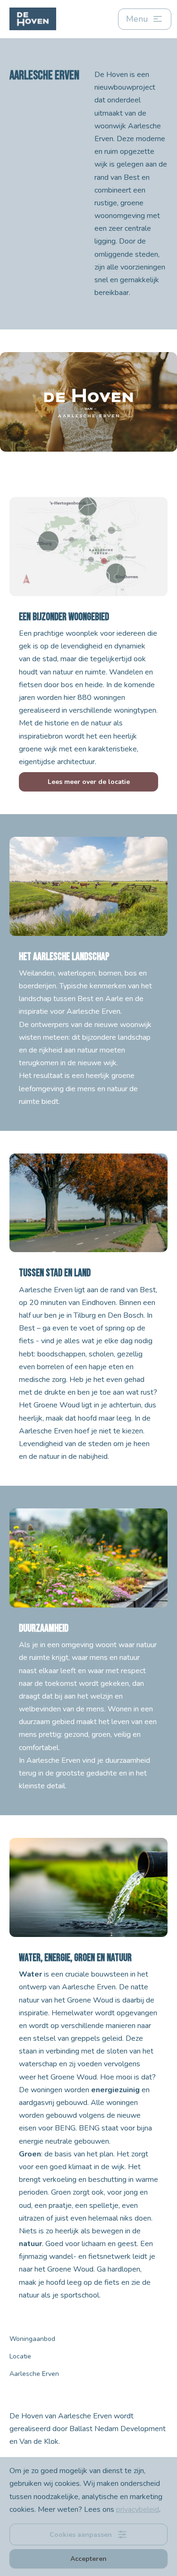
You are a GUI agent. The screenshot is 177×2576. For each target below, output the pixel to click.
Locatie (20, 2356)
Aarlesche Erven (34, 2374)
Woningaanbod (32, 2339)
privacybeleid (138, 2509)
